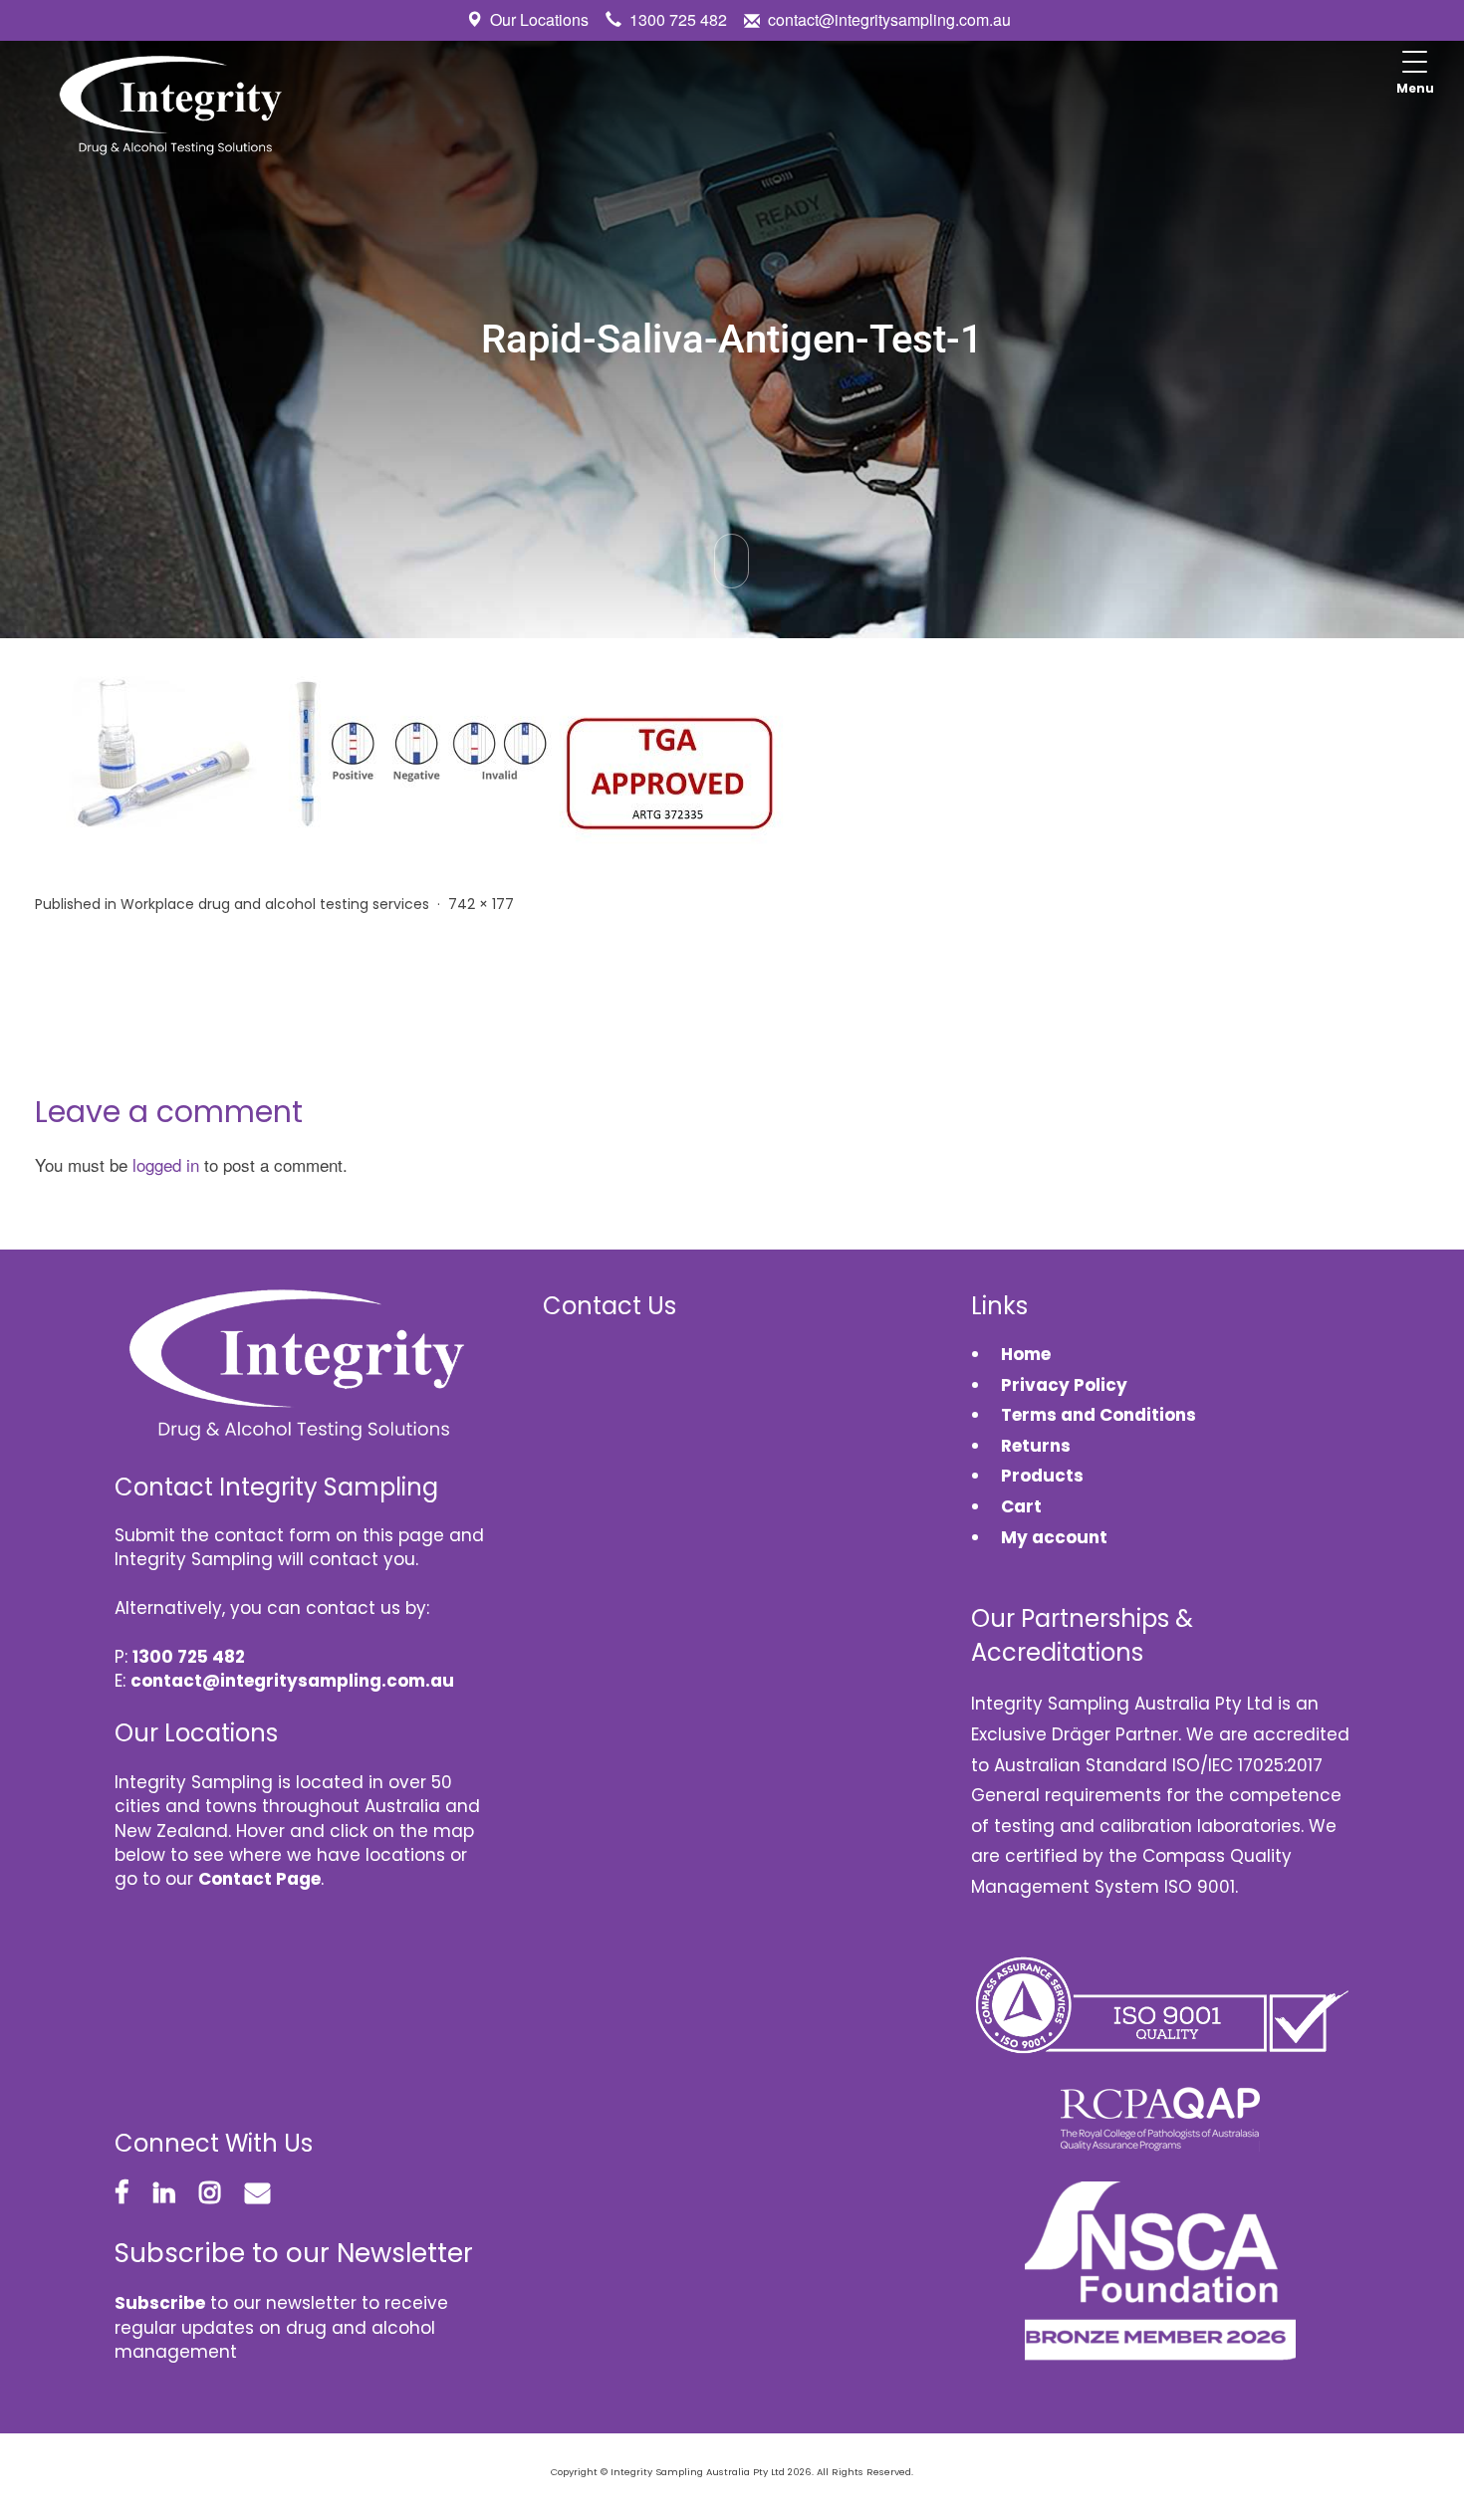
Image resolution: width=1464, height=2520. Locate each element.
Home (1026, 1354)
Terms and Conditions (1098, 1415)
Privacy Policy (1064, 1385)
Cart (1021, 1506)
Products (1042, 1476)
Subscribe (160, 2303)
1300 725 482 (678, 19)
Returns (1036, 1446)
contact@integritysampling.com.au (889, 19)
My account (1054, 1537)
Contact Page (259, 1879)
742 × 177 (481, 904)
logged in (166, 1164)
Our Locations (539, 19)
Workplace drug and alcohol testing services (275, 904)
